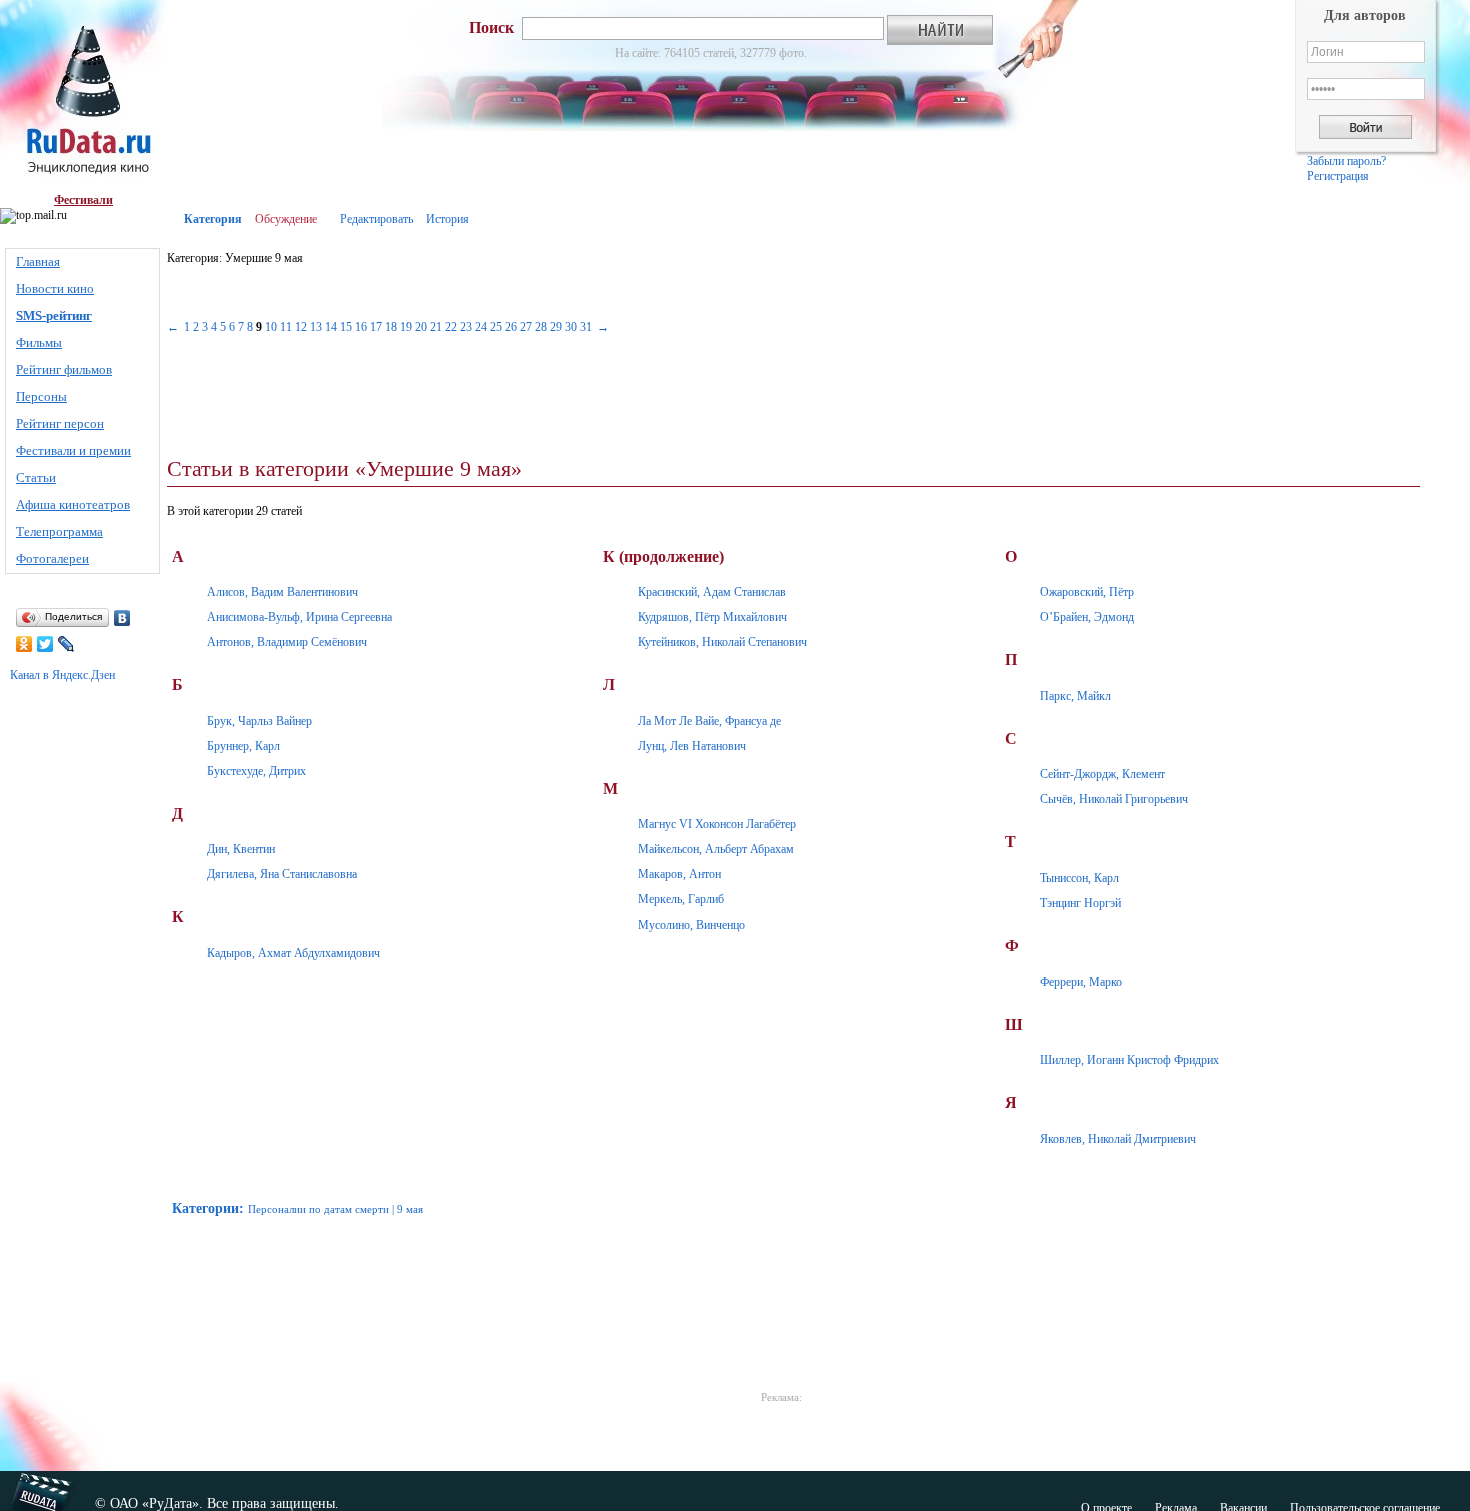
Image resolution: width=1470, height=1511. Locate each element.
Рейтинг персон (60, 423)
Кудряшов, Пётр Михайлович (712, 617)
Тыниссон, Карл (1079, 878)
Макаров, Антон (679, 874)
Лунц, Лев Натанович (692, 746)
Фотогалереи (52, 558)
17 (376, 327)
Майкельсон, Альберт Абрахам (716, 849)
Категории (205, 1208)
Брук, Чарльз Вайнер (259, 721)
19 (406, 327)
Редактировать (376, 219)
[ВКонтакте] (122, 618)
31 (586, 327)
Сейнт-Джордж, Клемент (1102, 774)
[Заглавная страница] (83, 96)
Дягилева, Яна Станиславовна (282, 874)
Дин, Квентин (241, 849)
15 (346, 327)
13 (316, 327)
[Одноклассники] (24, 644)
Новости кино (55, 288)
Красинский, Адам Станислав (712, 592)
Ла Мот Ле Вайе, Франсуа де (709, 721)
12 (301, 327)
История (447, 219)
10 (271, 327)
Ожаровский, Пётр (1087, 592)
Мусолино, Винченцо (691, 925)
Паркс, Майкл (1075, 696)
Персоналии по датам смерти (318, 1209)
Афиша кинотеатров (73, 504)
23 (466, 327)
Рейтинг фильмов (64, 369)
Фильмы (39, 342)
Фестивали (83, 200)
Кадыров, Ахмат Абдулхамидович (293, 953)
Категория (213, 219)
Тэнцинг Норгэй (1080, 903)
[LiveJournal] (66, 644)
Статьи (36, 477)
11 (286, 327)
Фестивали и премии (73, 450)
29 (556, 327)
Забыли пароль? (1346, 161)
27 (526, 327)
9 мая (410, 1209)
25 (496, 327)
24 (481, 327)
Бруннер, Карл (243, 746)
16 (361, 327)
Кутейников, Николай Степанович (722, 642)
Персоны (41, 396)
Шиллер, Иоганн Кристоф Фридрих (1129, 1060)
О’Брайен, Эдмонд (1087, 617)
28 (541, 327)
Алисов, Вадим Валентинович (282, 592)
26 (511, 327)
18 (391, 327)
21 (436, 327)
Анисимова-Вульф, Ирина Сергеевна (299, 617)
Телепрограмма (59, 531)
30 (571, 327)
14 (331, 327)
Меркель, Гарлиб (681, 899)
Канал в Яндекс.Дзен (62, 675)
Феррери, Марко (1081, 982)
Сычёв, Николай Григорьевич (1114, 799)
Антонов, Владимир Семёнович (287, 642)
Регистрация (1338, 176)
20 (421, 327)
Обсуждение (286, 219)
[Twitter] (45, 644)
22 (451, 327)
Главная (38, 261)
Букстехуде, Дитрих (256, 771)
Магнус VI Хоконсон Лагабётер (717, 824)
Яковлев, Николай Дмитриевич (1118, 1139)
